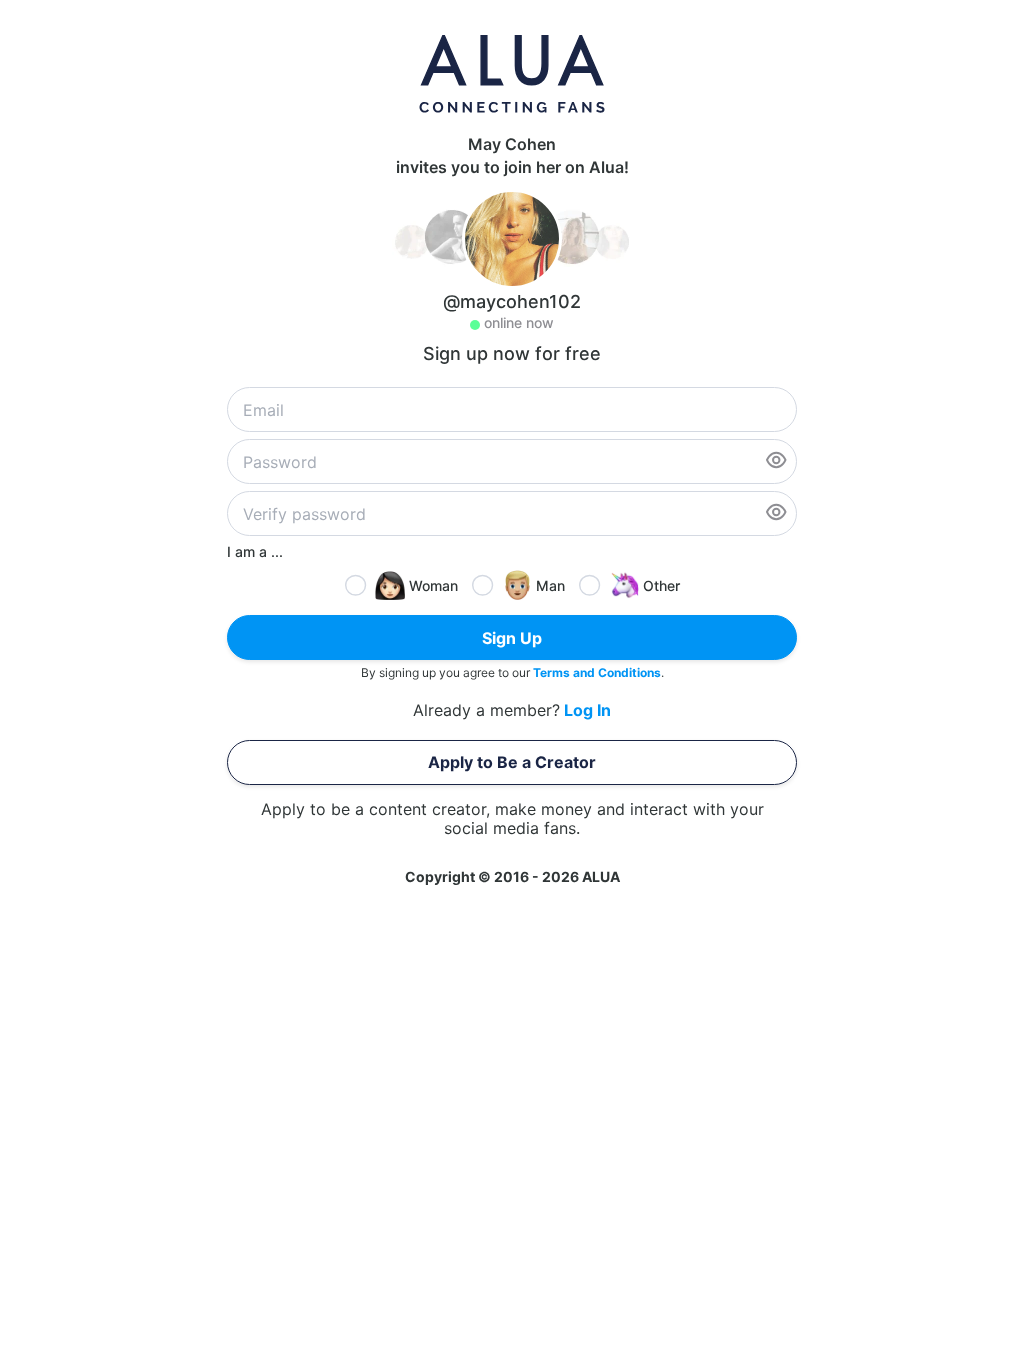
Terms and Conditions (597, 672)
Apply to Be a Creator (512, 762)
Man (550, 585)
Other (661, 585)
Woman (433, 585)
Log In (587, 710)
